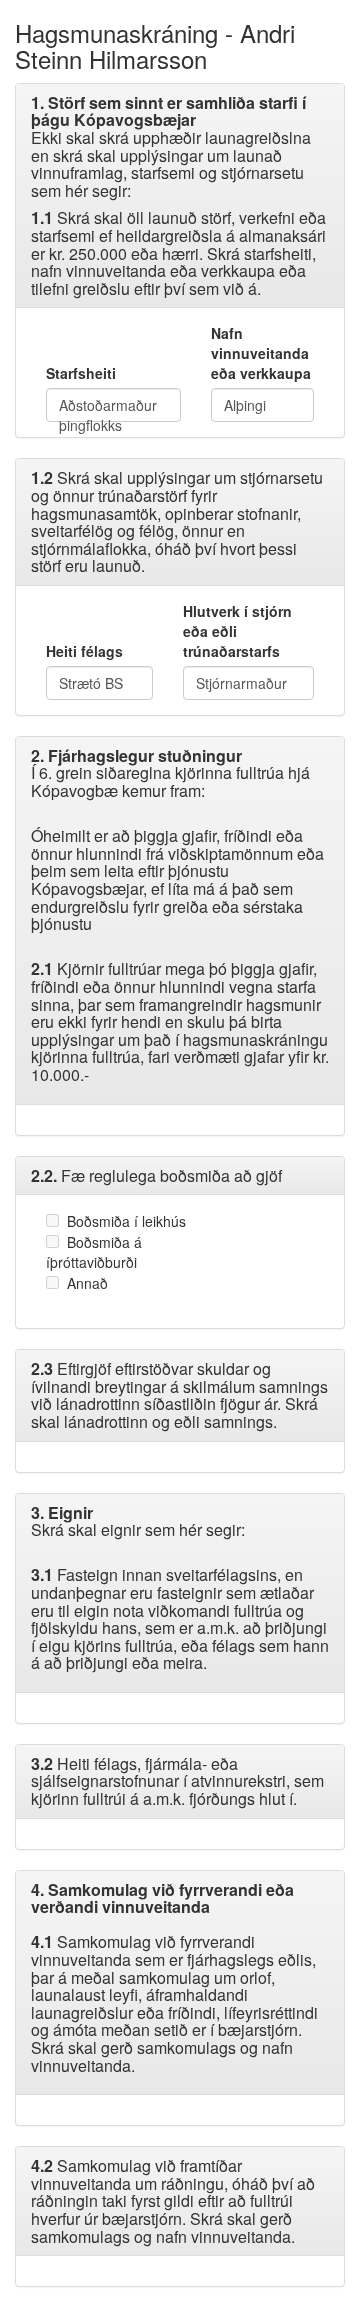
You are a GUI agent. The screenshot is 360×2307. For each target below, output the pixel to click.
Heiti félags (84, 651)
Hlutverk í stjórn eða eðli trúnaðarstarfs (237, 631)
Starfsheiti (81, 373)
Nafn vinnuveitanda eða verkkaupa (261, 353)
